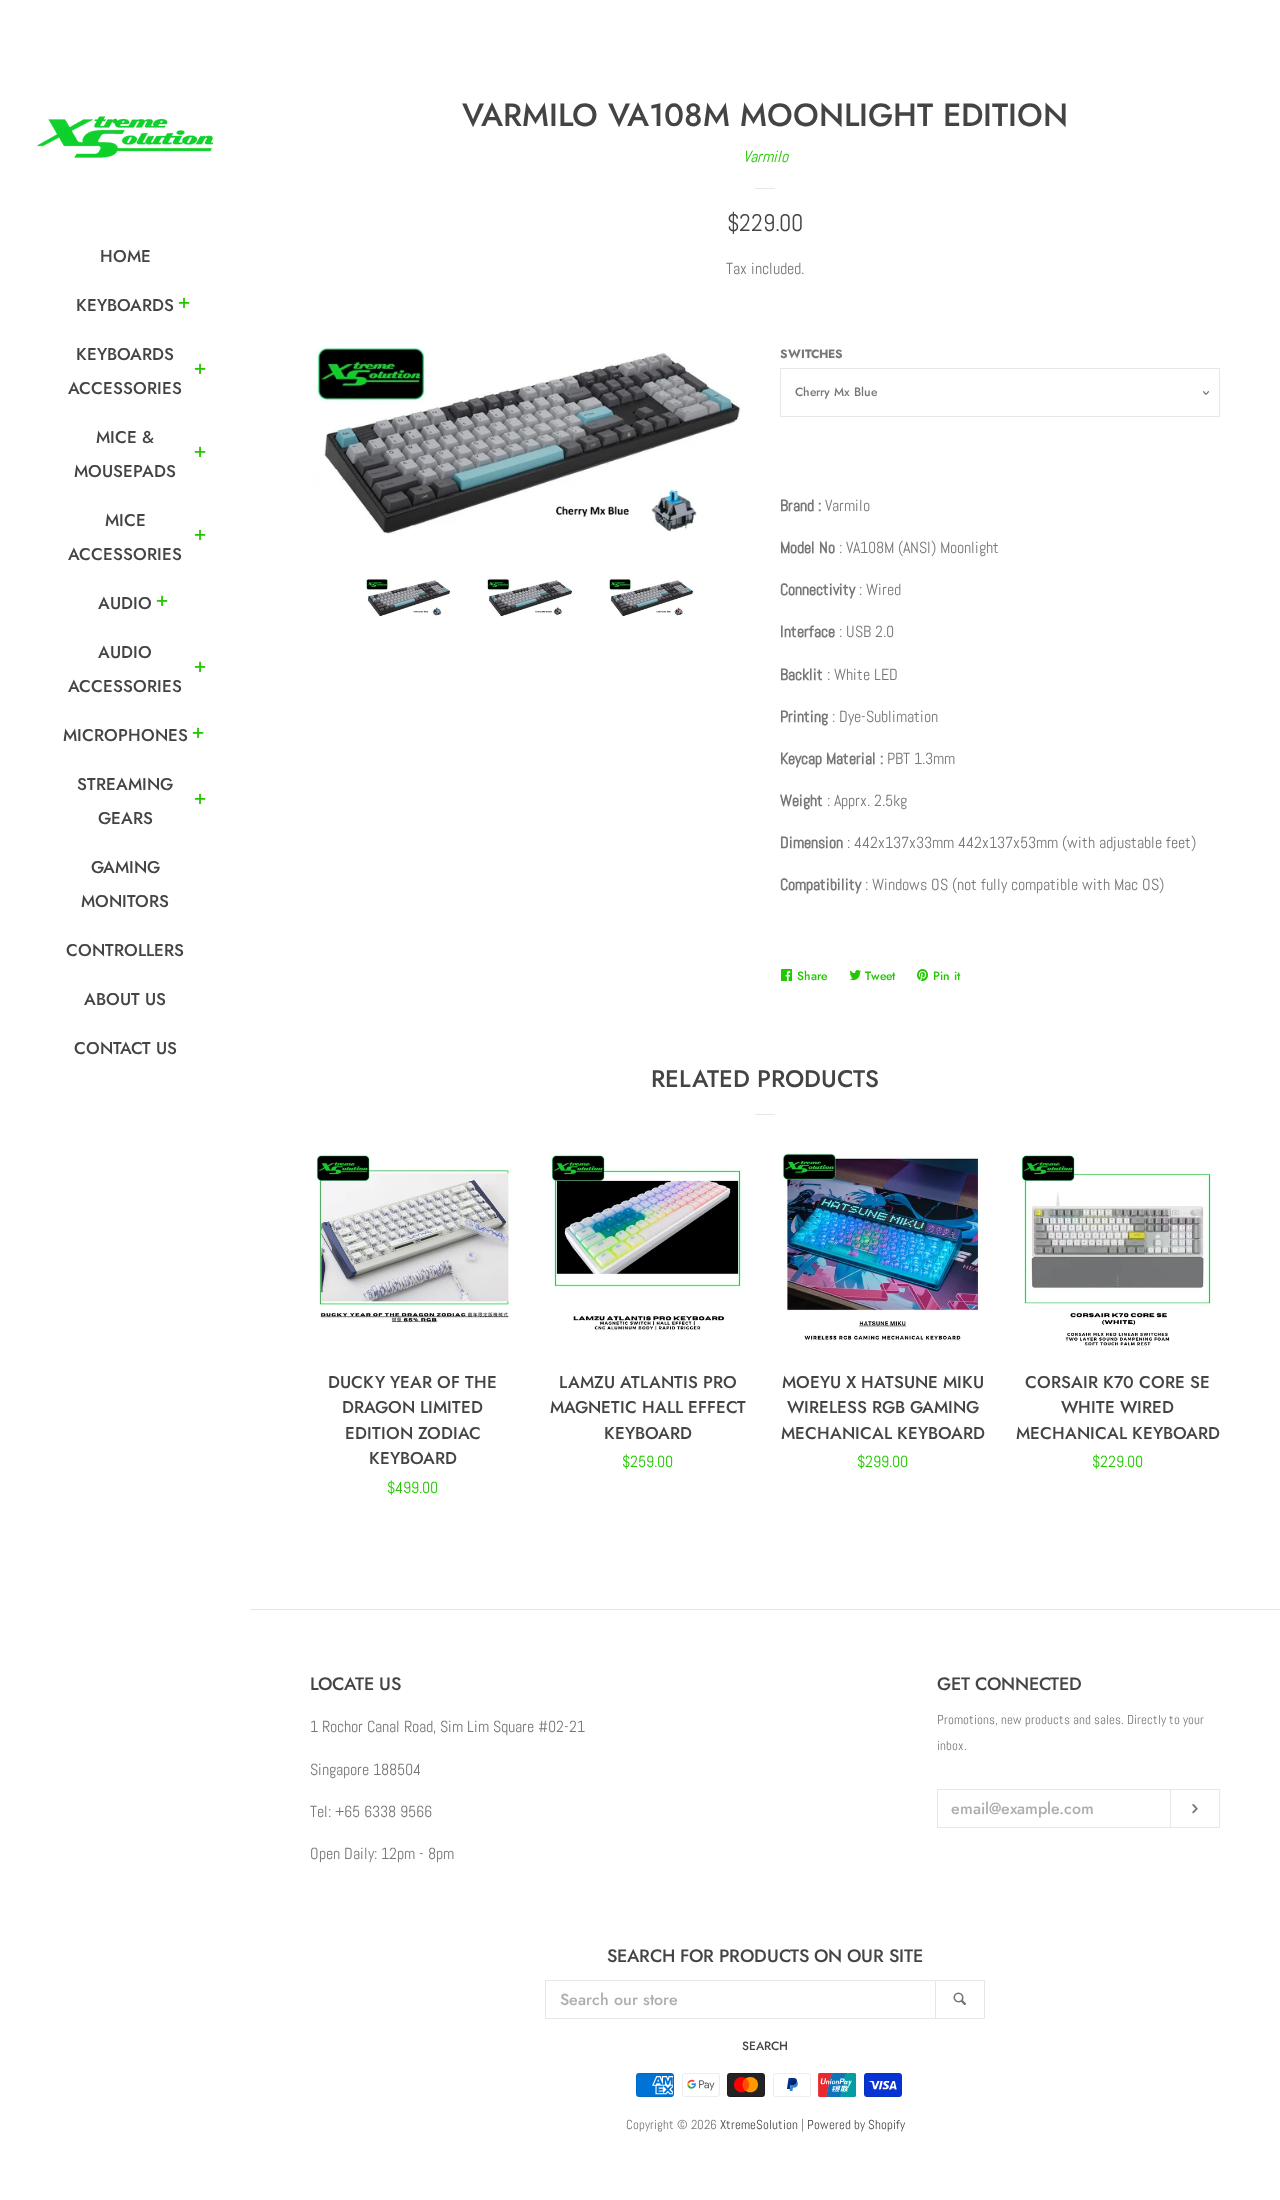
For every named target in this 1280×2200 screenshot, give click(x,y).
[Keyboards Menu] (184, 306)
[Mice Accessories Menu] (200, 538)
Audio (125, 603)
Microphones (125, 735)
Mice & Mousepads (125, 454)
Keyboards (125, 305)
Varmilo (765, 156)
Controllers (125, 950)
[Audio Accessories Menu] (200, 670)
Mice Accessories (125, 537)
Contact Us (125, 1048)
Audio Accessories (125, 669)
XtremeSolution (759, 2124)
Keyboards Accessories (125, 371)
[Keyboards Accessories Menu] (200, 372)
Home (125, 256)
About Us (125, 999)
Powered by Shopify (856, 2124)
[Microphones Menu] (198, 736)
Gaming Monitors (125, 884)
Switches (811, 354)
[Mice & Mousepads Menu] (200, 455)
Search (765, 2046)
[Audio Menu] (162, 604)
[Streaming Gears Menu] (200, 802)
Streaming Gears (125, 801)
